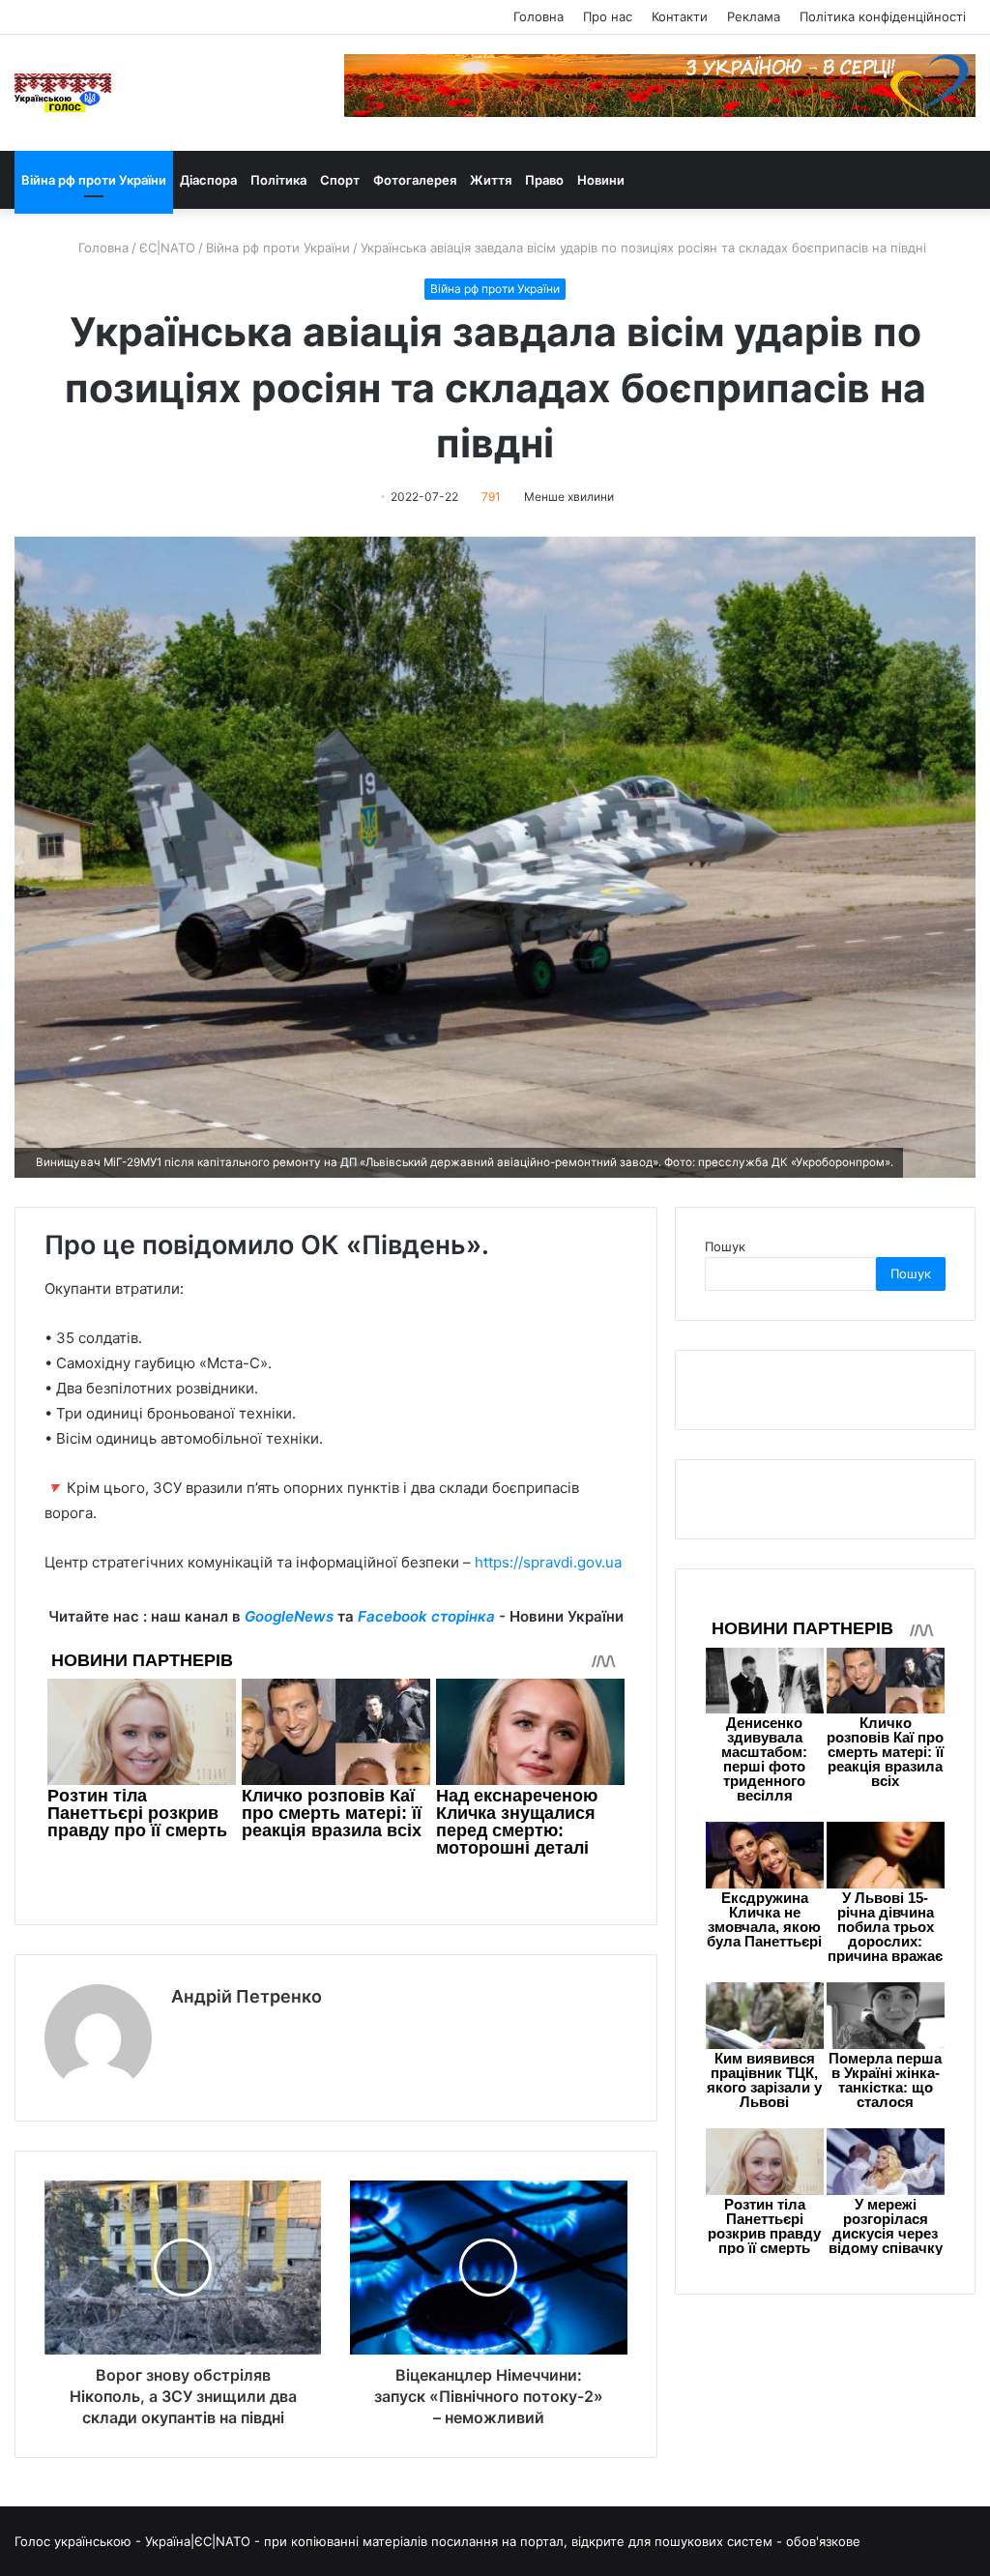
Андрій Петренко (247, 1996)
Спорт (340, 180)
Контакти (680, 16)
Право (544, 180)
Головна (539, 16)
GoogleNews (289, 1616)
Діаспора (208, 180)
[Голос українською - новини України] (63, 93)
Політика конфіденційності (883, 16)
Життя (491, 180)
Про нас (608, 16)
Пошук (725, 1246)
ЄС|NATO (167, 248)
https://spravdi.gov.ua (548, 1562)
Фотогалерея (415, 180)
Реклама (754, 16)
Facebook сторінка (426, 1616)
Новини (601, 180)
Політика (278, 180)
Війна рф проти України (94, 180)
